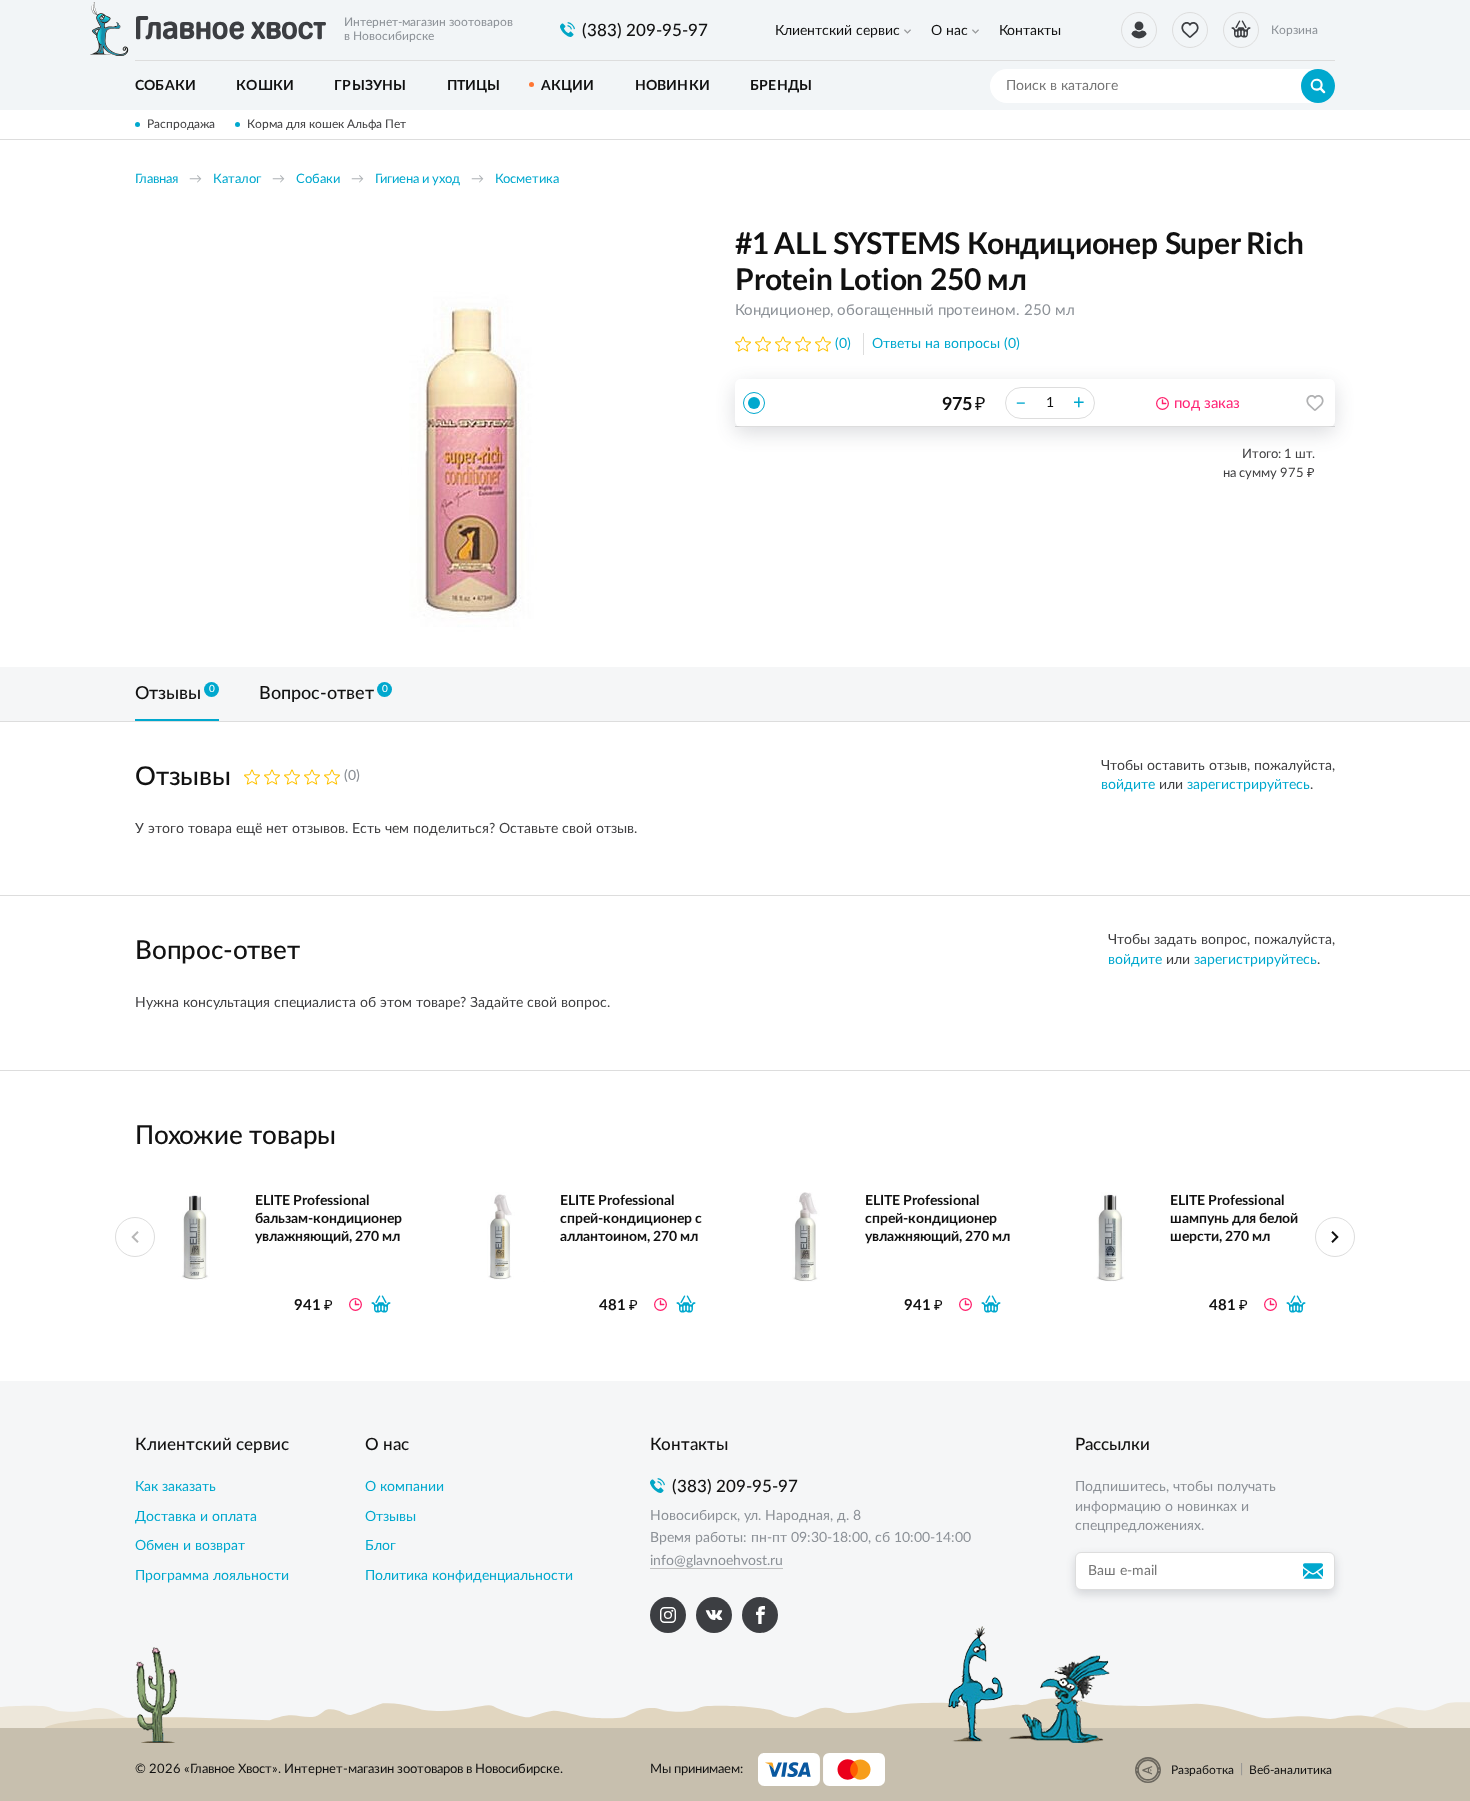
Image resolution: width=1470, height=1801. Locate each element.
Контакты (1030, 31)
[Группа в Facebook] (760, 1615)
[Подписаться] (1316, 1571)
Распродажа (181, 124)
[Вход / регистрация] (1139, 30)
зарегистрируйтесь (1248, 785)
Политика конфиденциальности (469, 1576)
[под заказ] (381, 1304)
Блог (380, 1546)
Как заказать (175, 1487)
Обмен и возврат (190, 1546)
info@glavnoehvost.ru (716, 1561)
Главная (156, 179)
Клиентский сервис (837, 31)
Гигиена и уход (417, 179)
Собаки (318, 179)
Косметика (527, 179)
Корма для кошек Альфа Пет (326, 124)
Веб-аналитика (1290, 1770)
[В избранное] (1315, 403)
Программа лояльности (212, 1576)
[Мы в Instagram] (668, 1615)
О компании (404, 1487)
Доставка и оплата (196, 1517)
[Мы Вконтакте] (714, 1615)
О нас (949, 31)
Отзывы (390, 1517)
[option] (470, 432)
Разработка (1202, 1770)
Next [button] (1335, 1237)
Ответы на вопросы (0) (946, 344)
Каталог (237, 179)
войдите (1128, 785)
